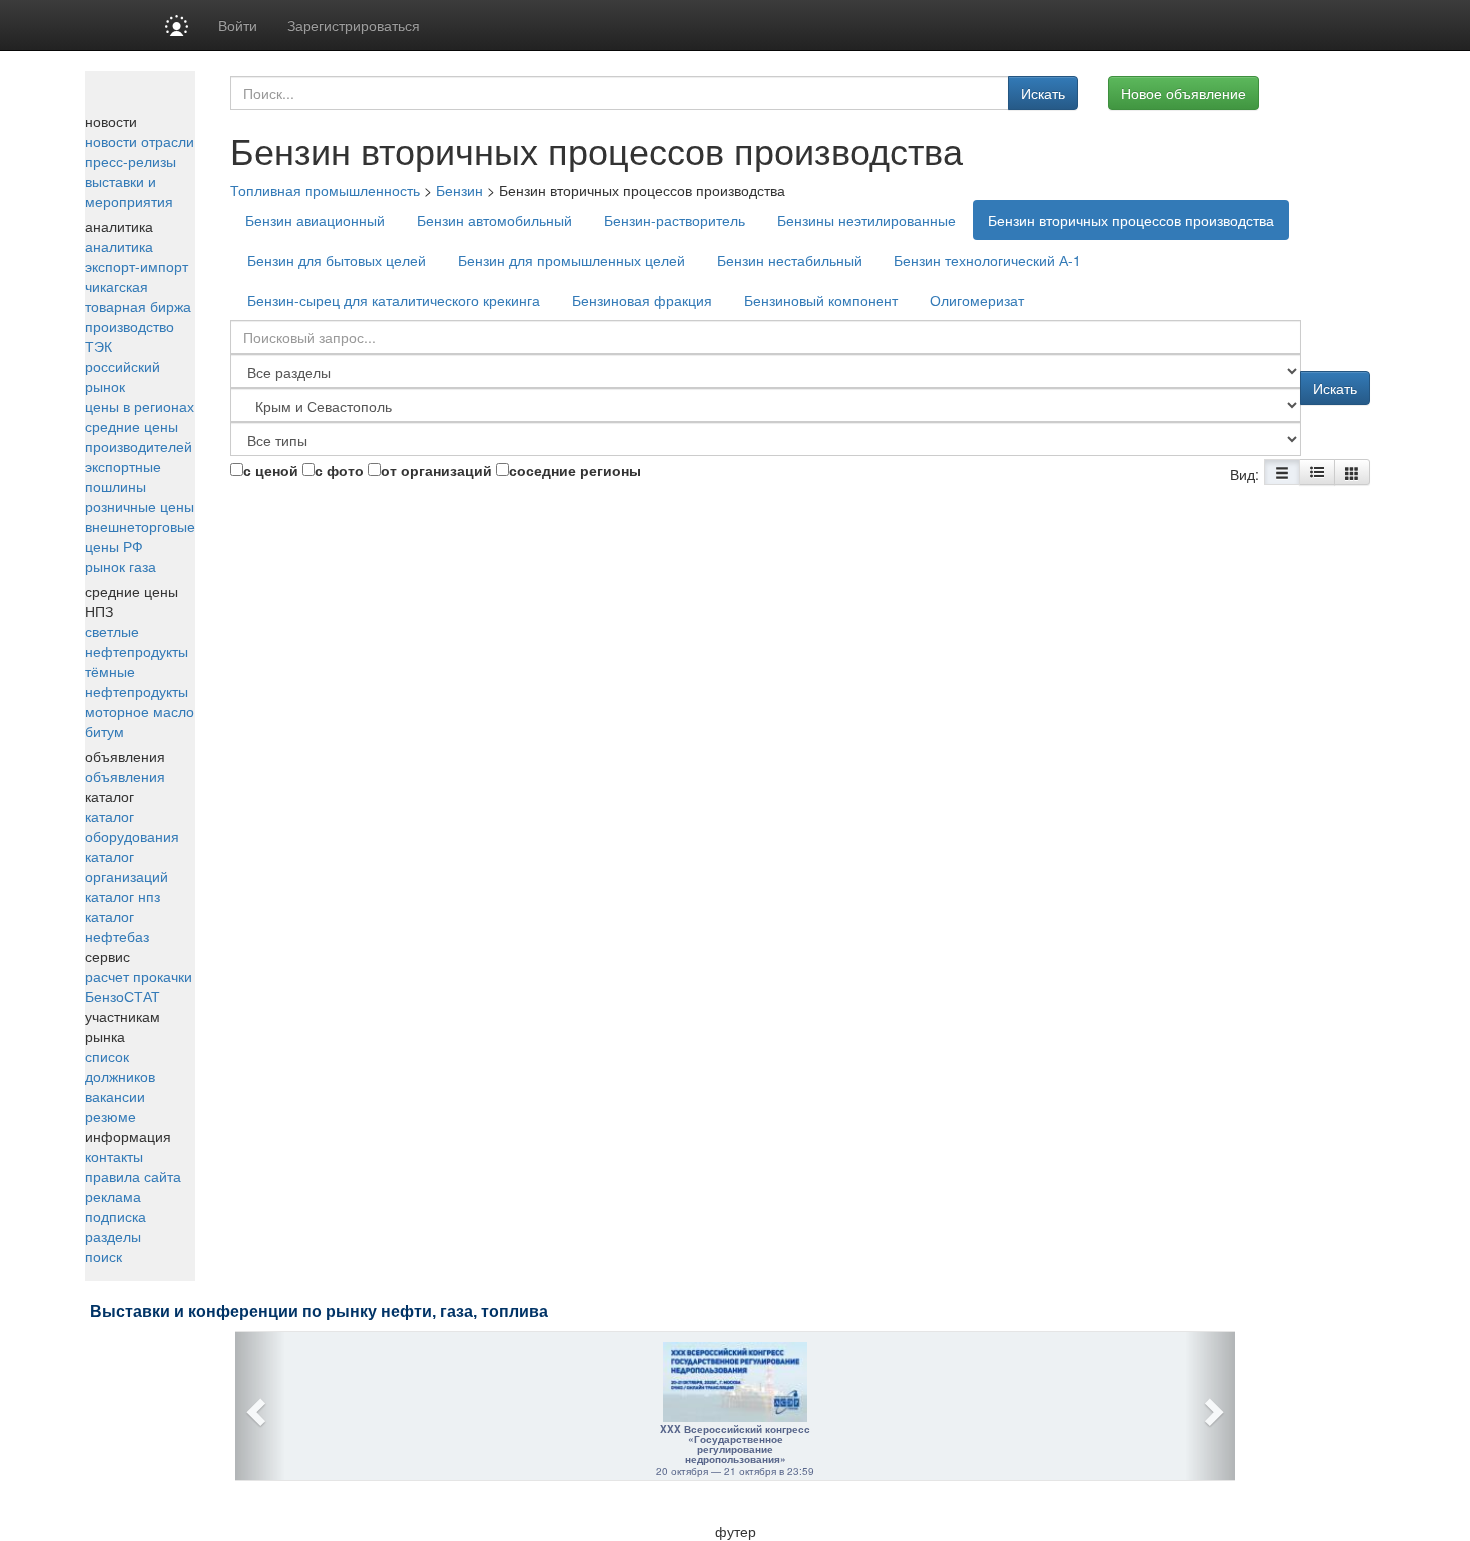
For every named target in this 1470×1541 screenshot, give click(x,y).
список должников (120, 1066)
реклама (113, 1196)
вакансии (115, 1096)
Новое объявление (1183, 93)
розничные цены (139, 506)
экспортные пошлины (123, 476)
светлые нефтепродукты (136, 641)
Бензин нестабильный (789, 260)
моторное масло (139, 711)
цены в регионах (139, 406)
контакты (114, 1156)
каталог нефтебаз (117, 926)
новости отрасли (139, 141)
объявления (125, 776)
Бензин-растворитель (674, 220)
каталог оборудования (132, 826)
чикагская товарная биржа (138, 296)
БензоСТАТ (122, 996)
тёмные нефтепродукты (136, 681)
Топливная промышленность (325, 190)
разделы (113, 1236)
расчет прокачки (138, 976)
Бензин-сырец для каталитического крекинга (393, 300)
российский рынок (122, 376)
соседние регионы (575, 470)
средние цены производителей (138, 436)
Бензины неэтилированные (866, 220)
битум (104, 731)
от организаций (436, 470)
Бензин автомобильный (494, 220)
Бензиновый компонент (821, 300)
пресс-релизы (130, 161)
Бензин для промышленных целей (571, 260)
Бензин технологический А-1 (987, 260)
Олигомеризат (977, 300)
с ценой (270, 470)
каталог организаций (126, 866)
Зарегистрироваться (353, 25)
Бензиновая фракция (642, 300)
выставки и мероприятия (129, 191)
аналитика (119, 246)
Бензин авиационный (315, 220)
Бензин (459, 190)
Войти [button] (237, 25)
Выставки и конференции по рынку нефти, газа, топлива (319, 1311)
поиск (103, 1256)
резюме (110, 1116)
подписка (115, 1216)
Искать (1043, 93)
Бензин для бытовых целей (336, 260)
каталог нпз (122, 896)
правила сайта (133, 1176)
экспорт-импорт (136, 266)
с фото (339, 470)
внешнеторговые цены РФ (140, 536)
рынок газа (120, 566)
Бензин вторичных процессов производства (1131, 220)
